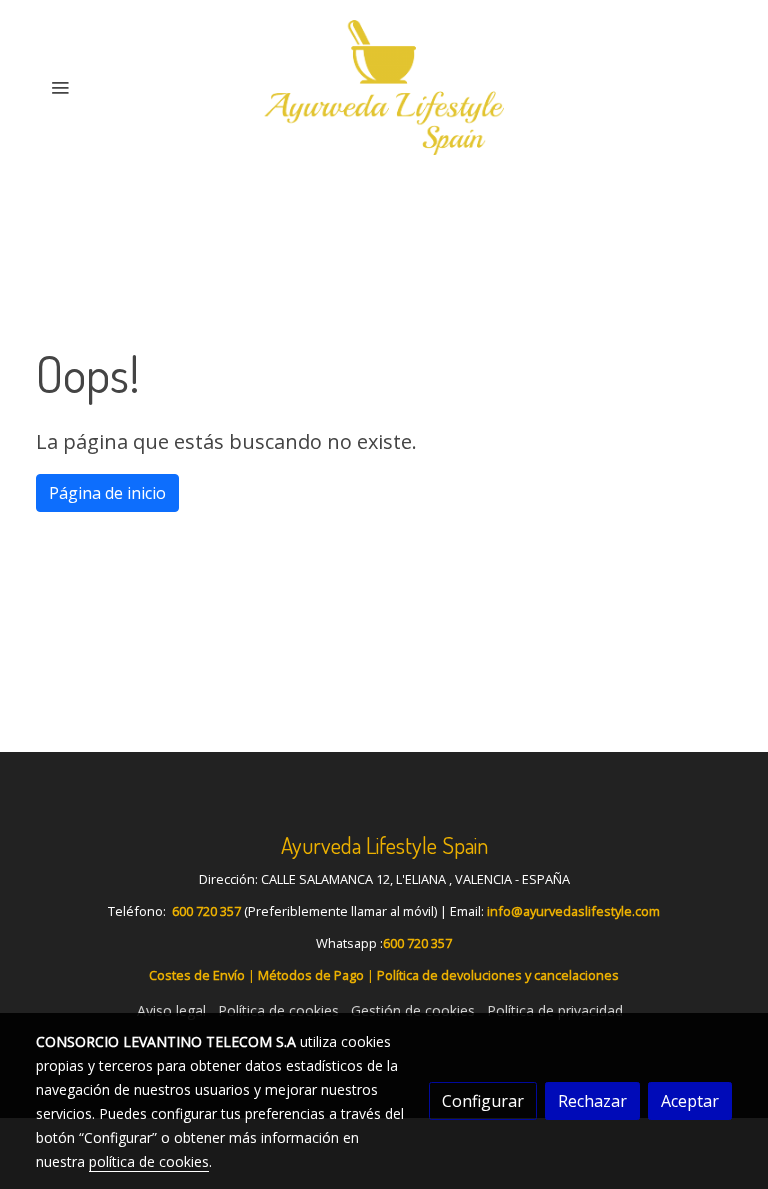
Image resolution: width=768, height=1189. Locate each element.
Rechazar (592, 1101)
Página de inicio (107, 493)
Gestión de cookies (413, 1010)
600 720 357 (206, 911)
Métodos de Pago (311, 975)
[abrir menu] (60, 87)
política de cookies (149, 1161)
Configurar (483, 1101)
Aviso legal (171, 1010)
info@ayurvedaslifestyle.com (573, 911)
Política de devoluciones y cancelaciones (498, 975)
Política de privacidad (555, 1010)
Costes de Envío (197, 975)
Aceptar (690, 1101)
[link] (384, 87)
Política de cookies (278, 1010)
